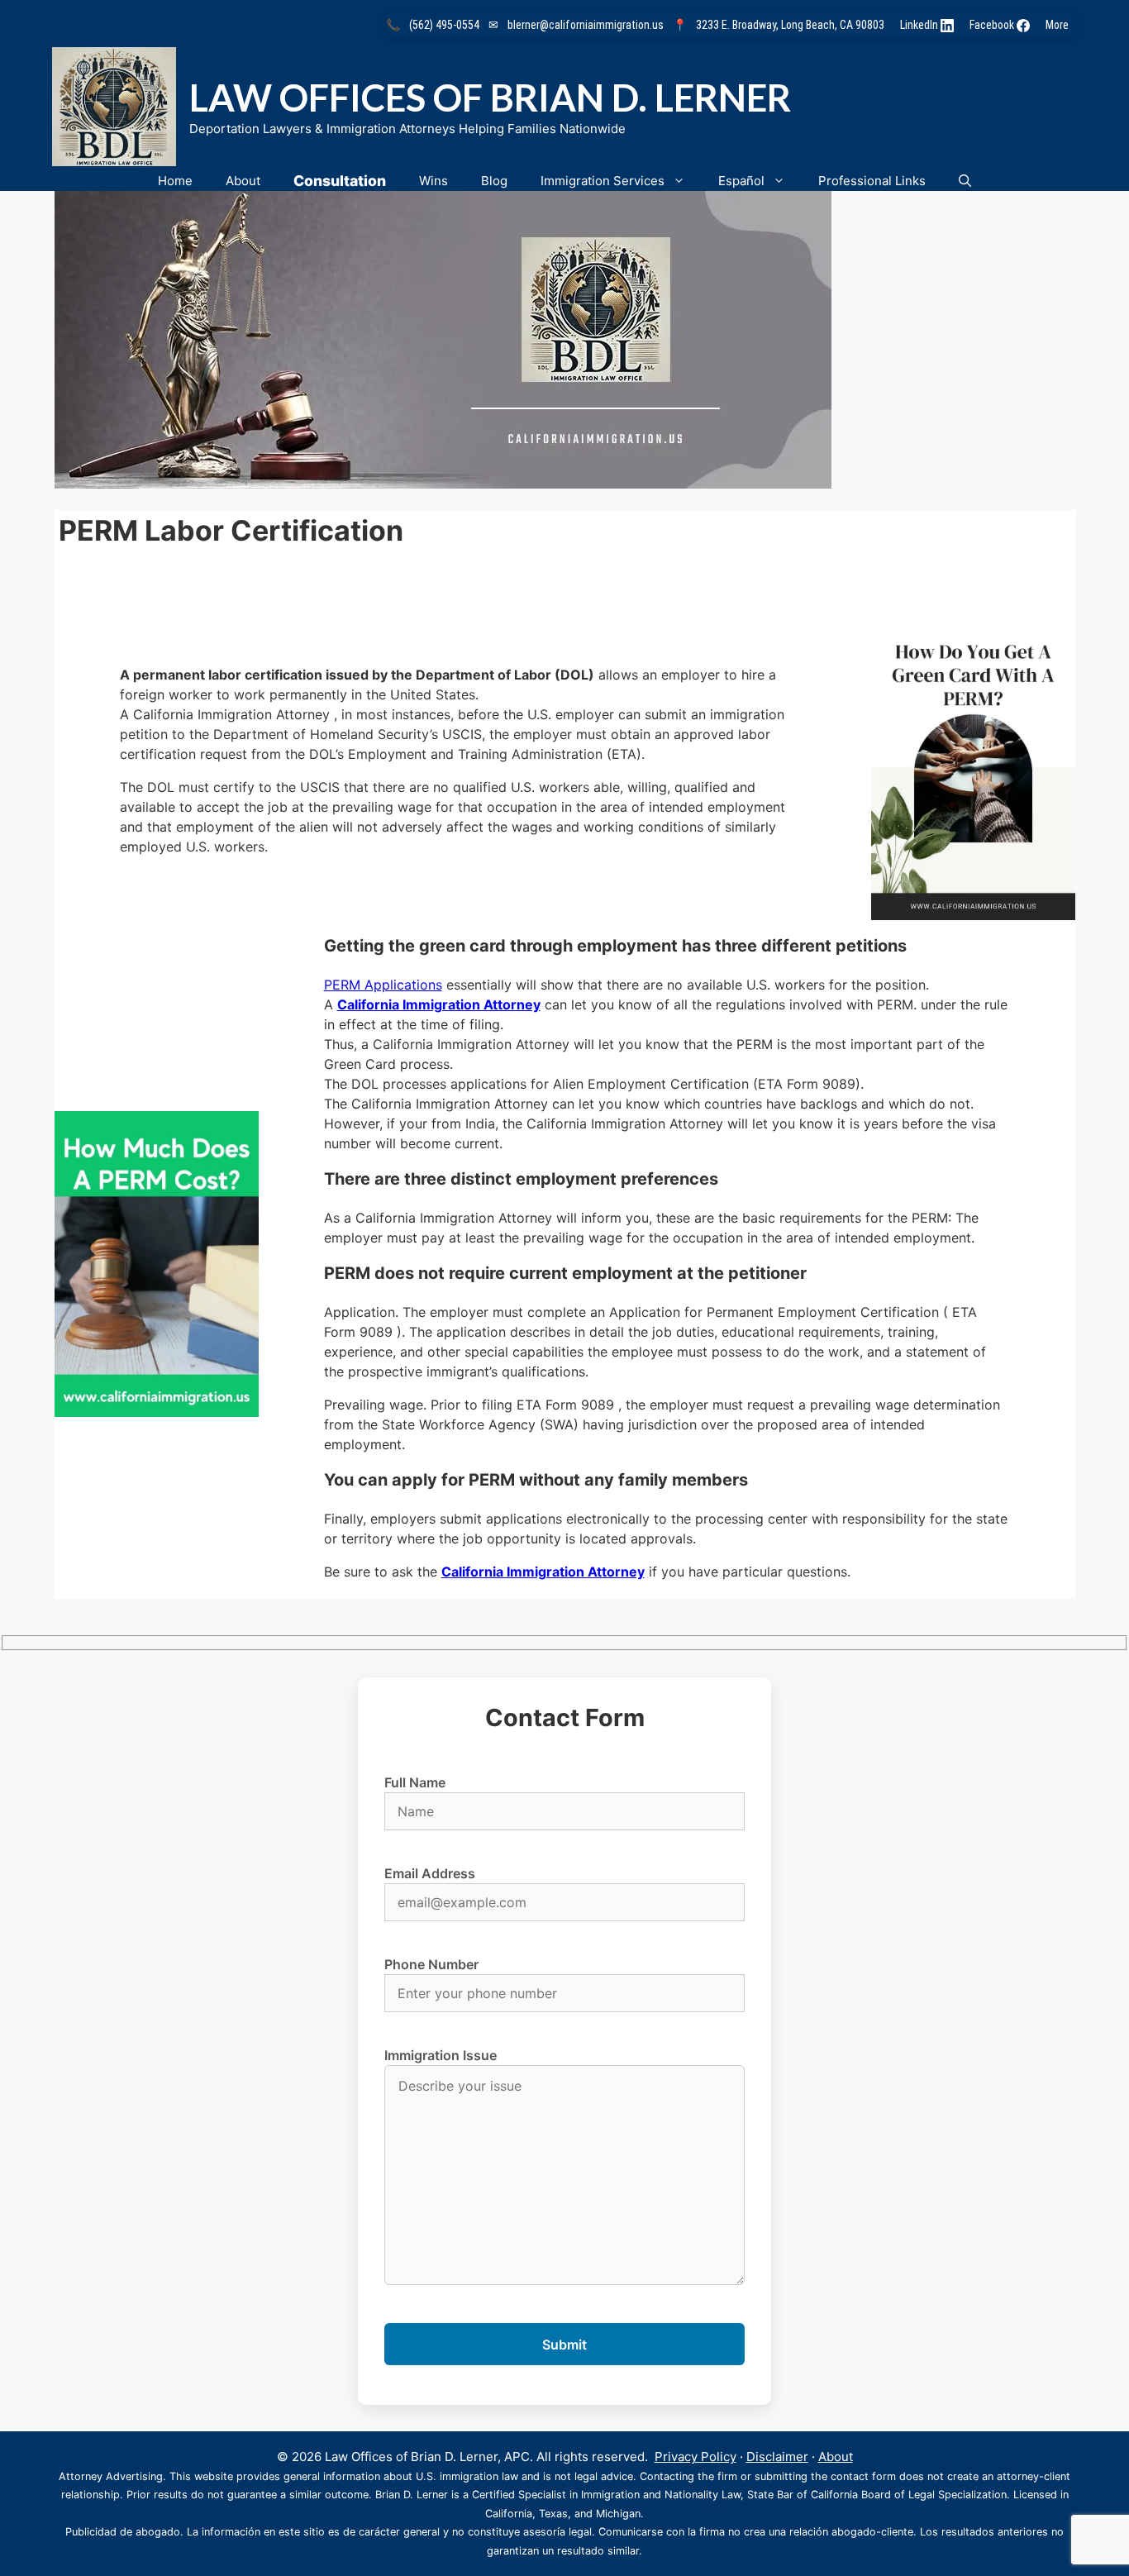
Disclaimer (777, 2457)
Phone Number (431, 1964)
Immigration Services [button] (603, 181)
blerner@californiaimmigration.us (586, 25)
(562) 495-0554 (444, 25)
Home (175, 181)
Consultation (340, 181)
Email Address (430, 1873)
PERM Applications (383, 985)
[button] (965, 181)
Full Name (415, 1782)
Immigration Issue (441, 2055)
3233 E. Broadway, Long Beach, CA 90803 (790, 25)
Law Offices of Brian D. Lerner (490, 98)
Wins (433, 181)
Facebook (993, 25)
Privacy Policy (696, 2457)
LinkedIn (920, 25)
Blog (494, 181)
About (243, 181)
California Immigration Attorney (439, 1004)
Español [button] (741, 181)
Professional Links (872, 181)
